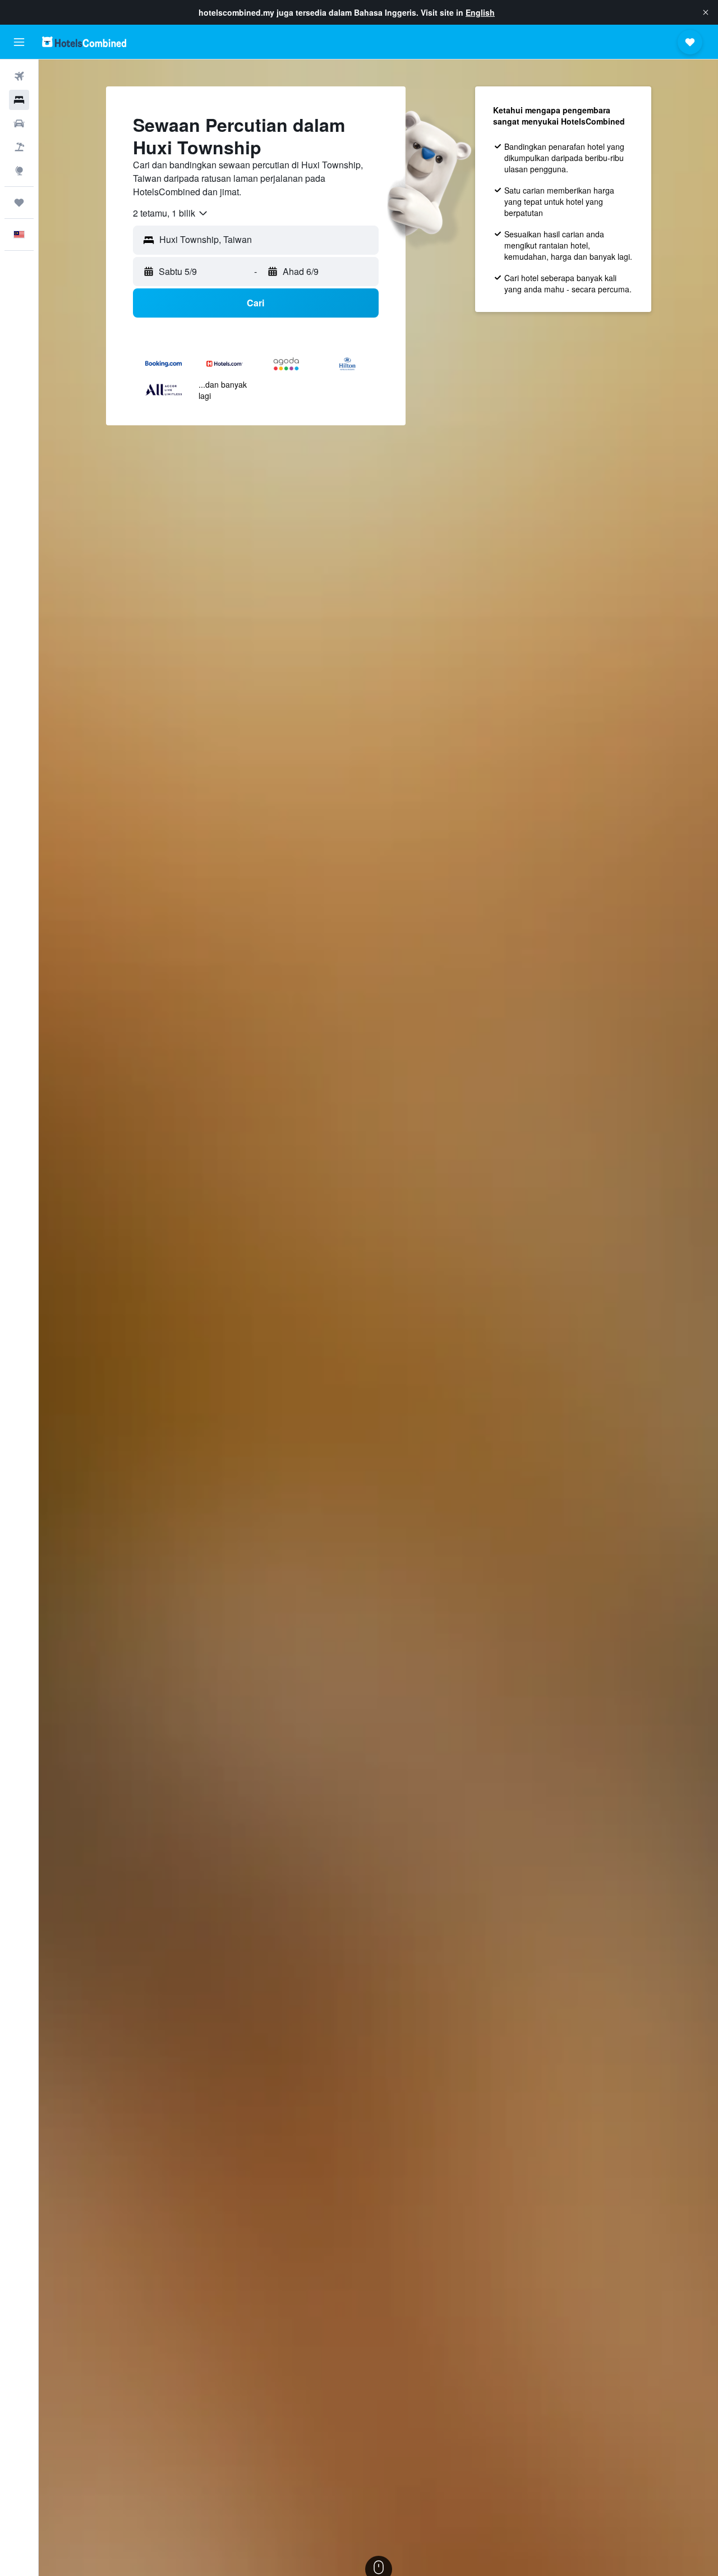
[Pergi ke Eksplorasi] (19, 171)
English (480, 12)
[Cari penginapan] (19, 100)
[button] (706, 12)
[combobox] (171, 213)
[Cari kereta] (19, 123)
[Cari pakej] (19, 147)
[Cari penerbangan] (19, 76)
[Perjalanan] (19, 203)
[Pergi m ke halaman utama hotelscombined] (84, 42)
